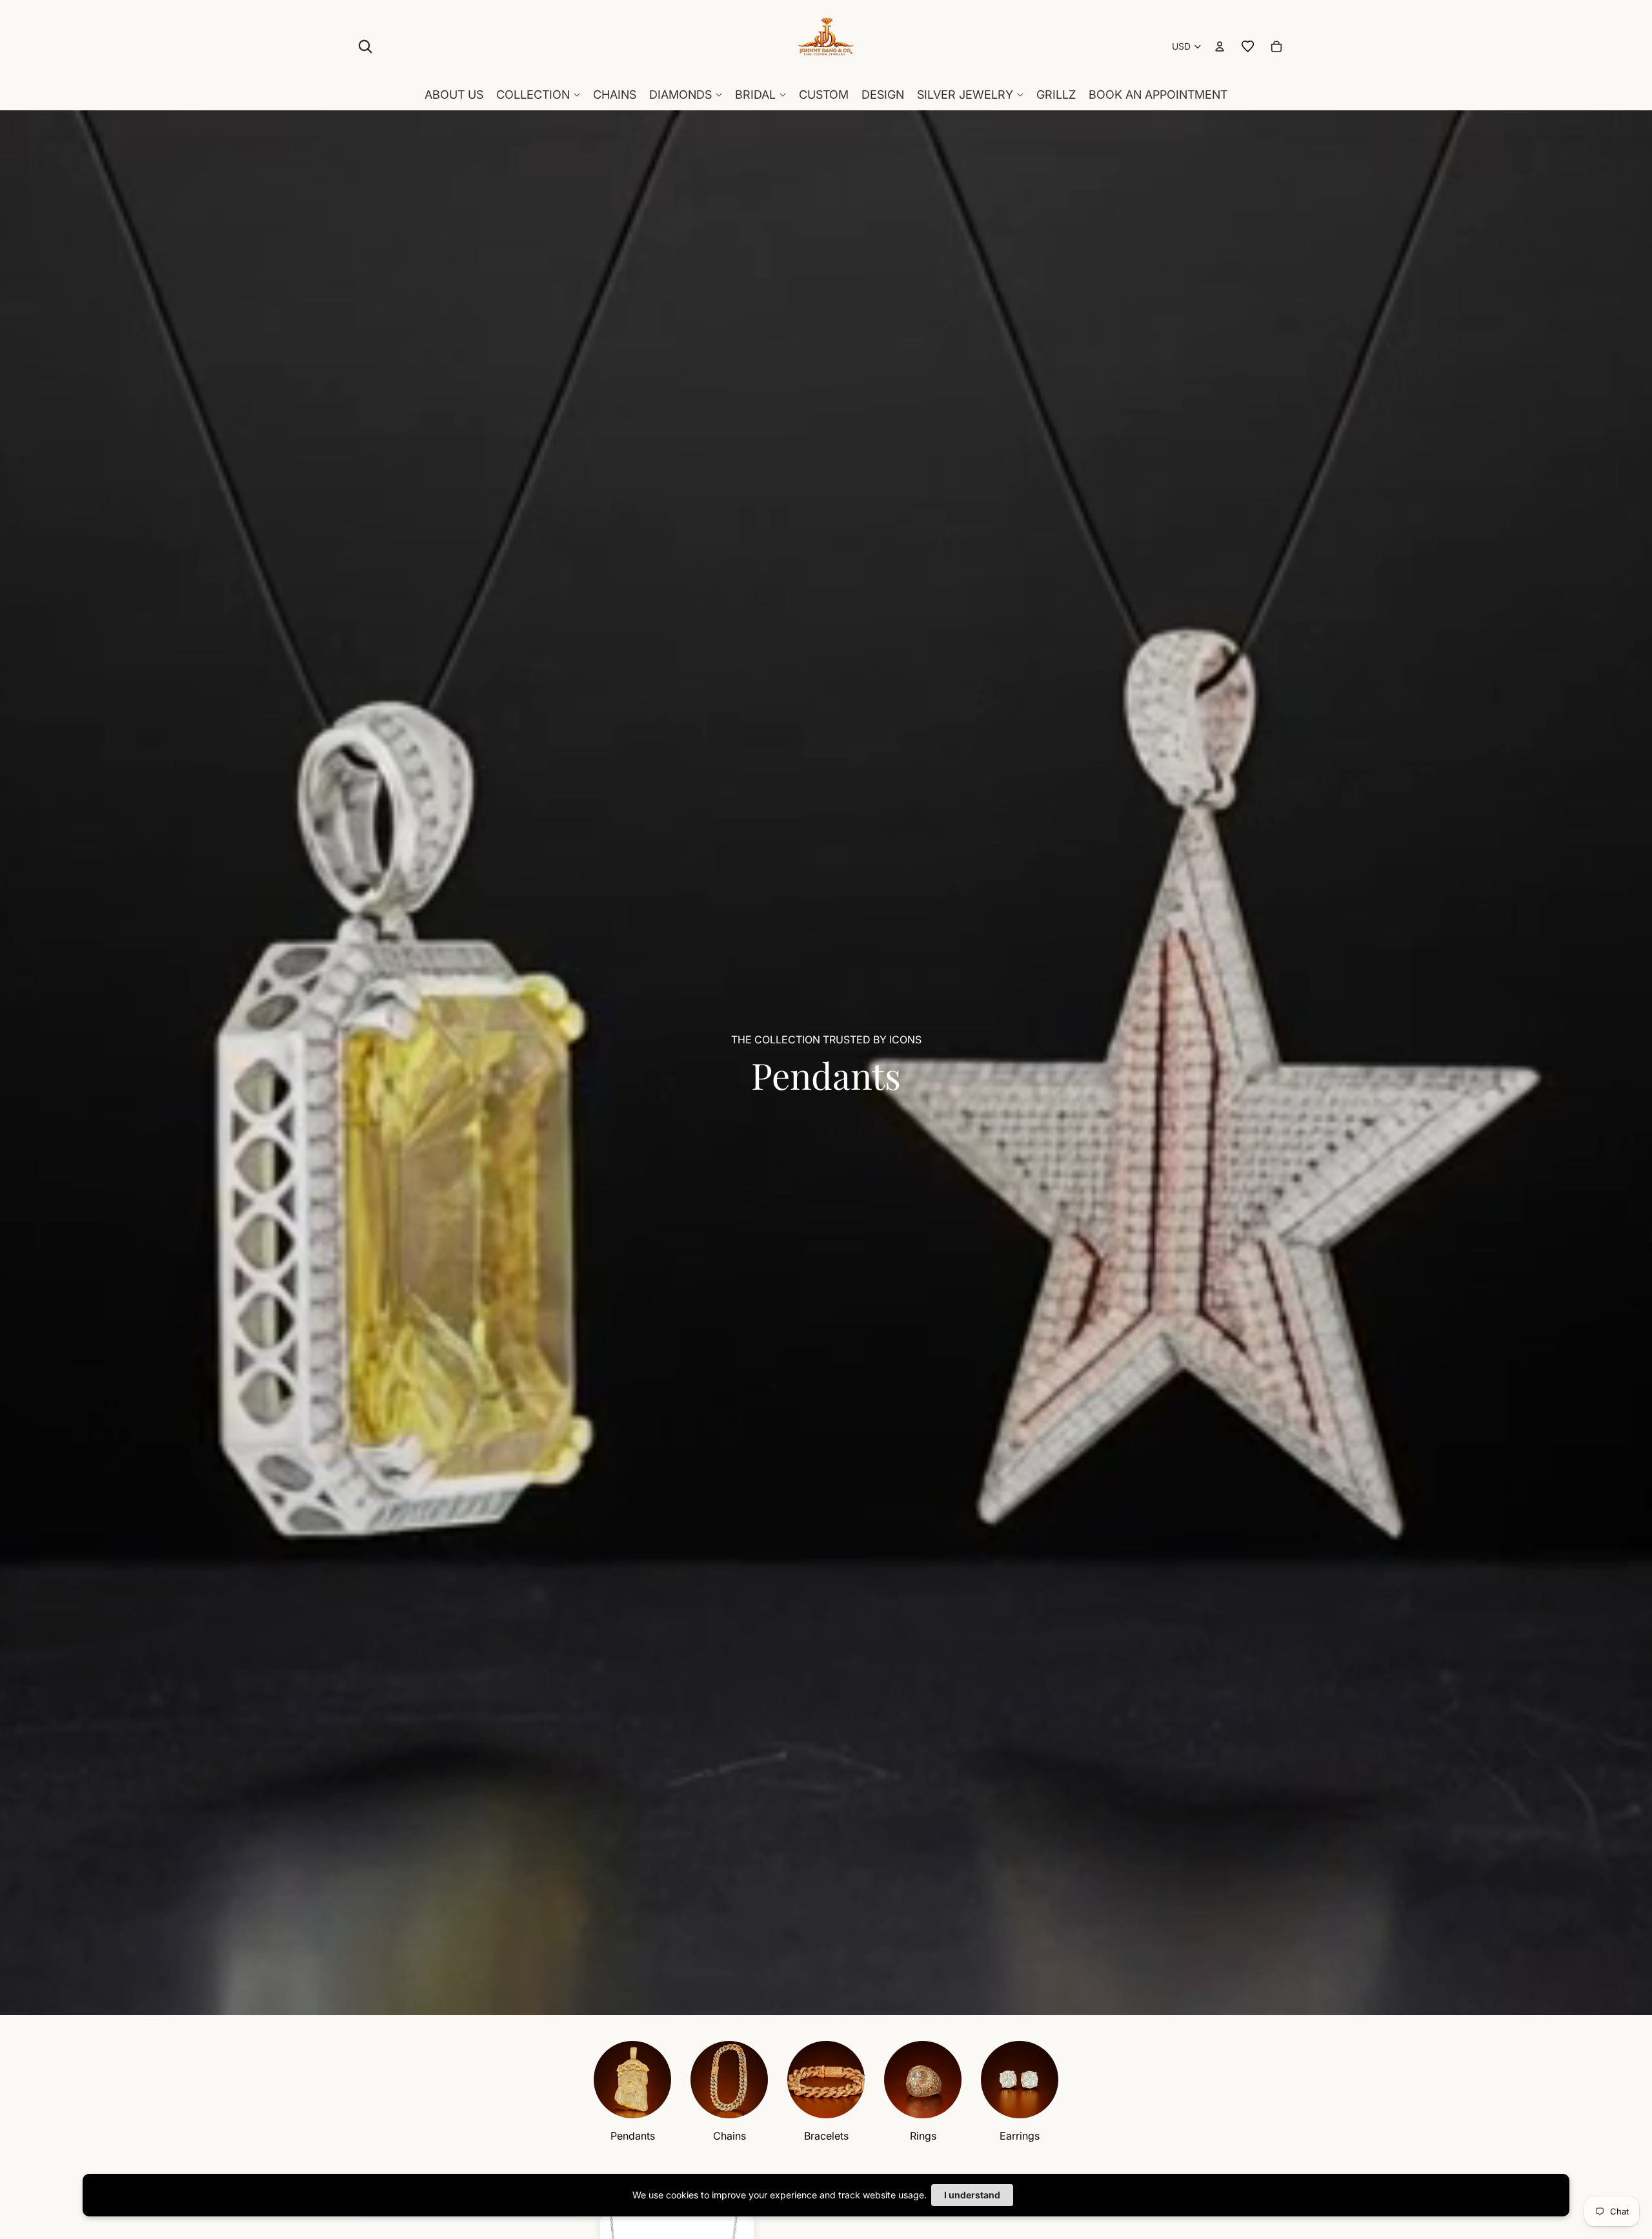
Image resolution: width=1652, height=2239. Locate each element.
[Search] (365, 46)
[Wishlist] (1248, 46)
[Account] (1220, 46)
